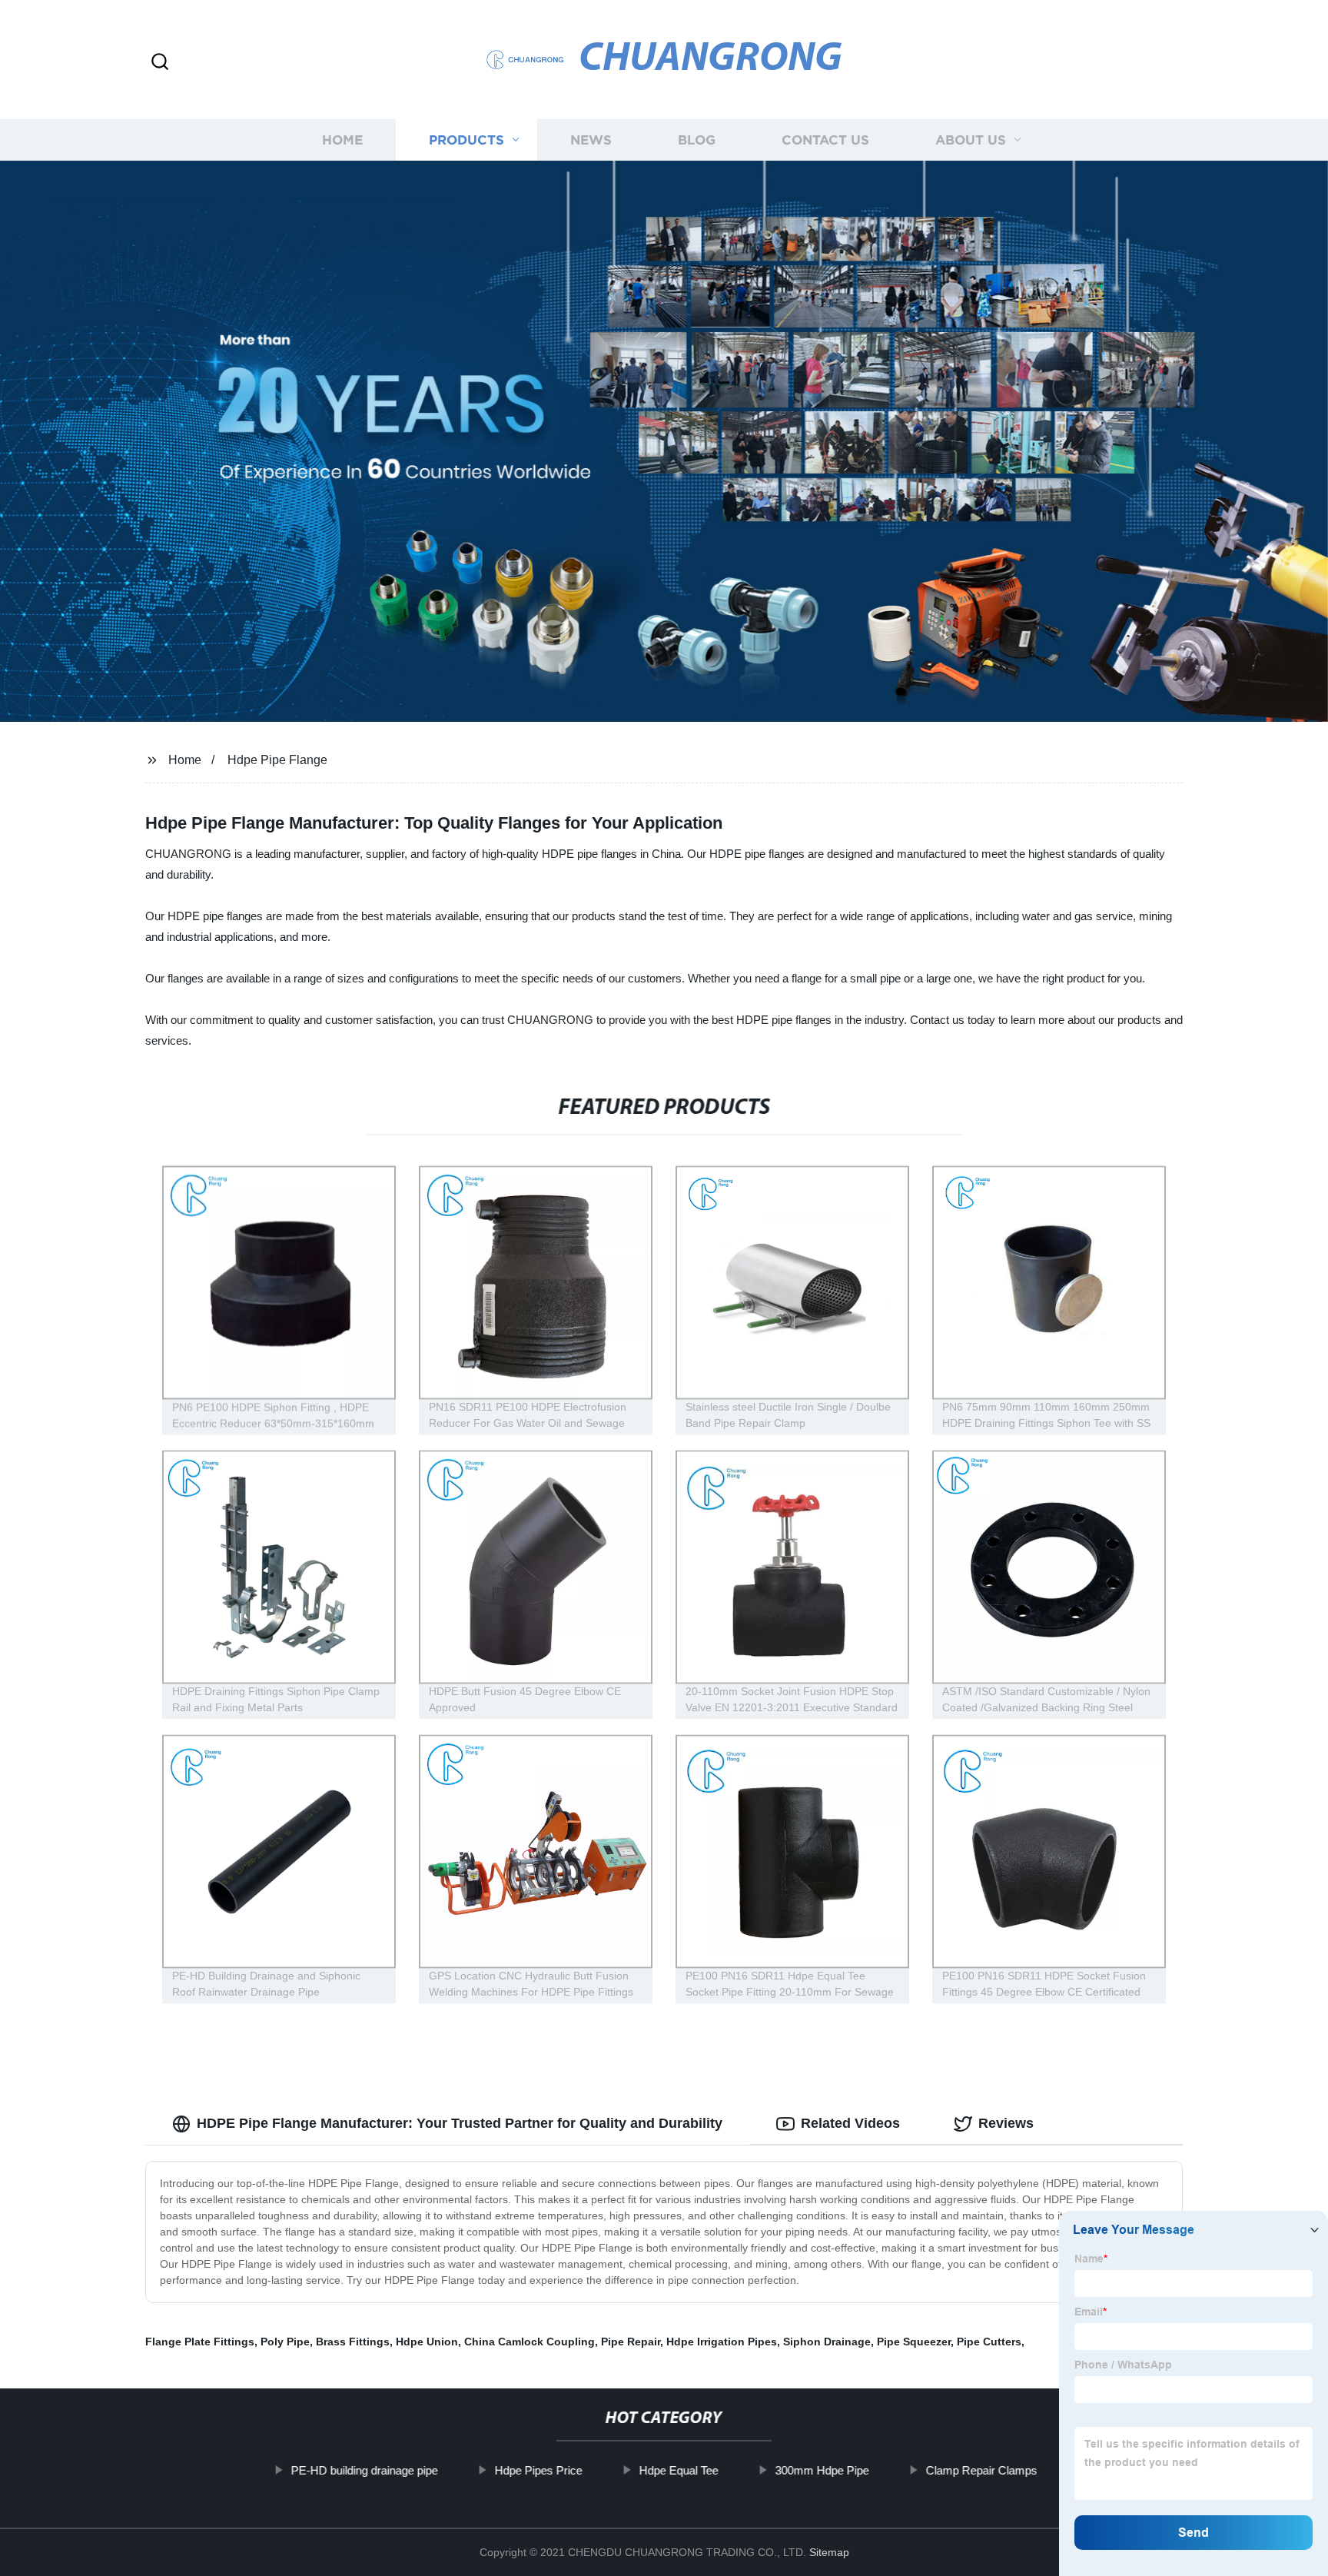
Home (342, 140)
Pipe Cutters (989, 2342)
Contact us (825, 140)
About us (971, 140)
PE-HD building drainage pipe (364, 2470)
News (591, 140)
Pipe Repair (631, 2342)
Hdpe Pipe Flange (277, 760)
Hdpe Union (427, 2342)
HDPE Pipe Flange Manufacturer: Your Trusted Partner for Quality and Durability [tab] (460, 2123)
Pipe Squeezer (914, 2342)
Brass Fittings (353, 2342)
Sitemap (829, 2552)
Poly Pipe (285, 2342)
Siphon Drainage (827, 2342)
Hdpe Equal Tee (678, 2470)
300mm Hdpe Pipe (822, 2470)
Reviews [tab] (1006, 2123)
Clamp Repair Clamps (981, 2470)
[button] (160, 63)
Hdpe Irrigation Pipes (722, 2342)
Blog (697, 140)
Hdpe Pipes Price (538, 2470)
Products (466, 140)
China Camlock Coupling (530, 2342)
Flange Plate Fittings (200, 2342)
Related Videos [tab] (850, 2123)
